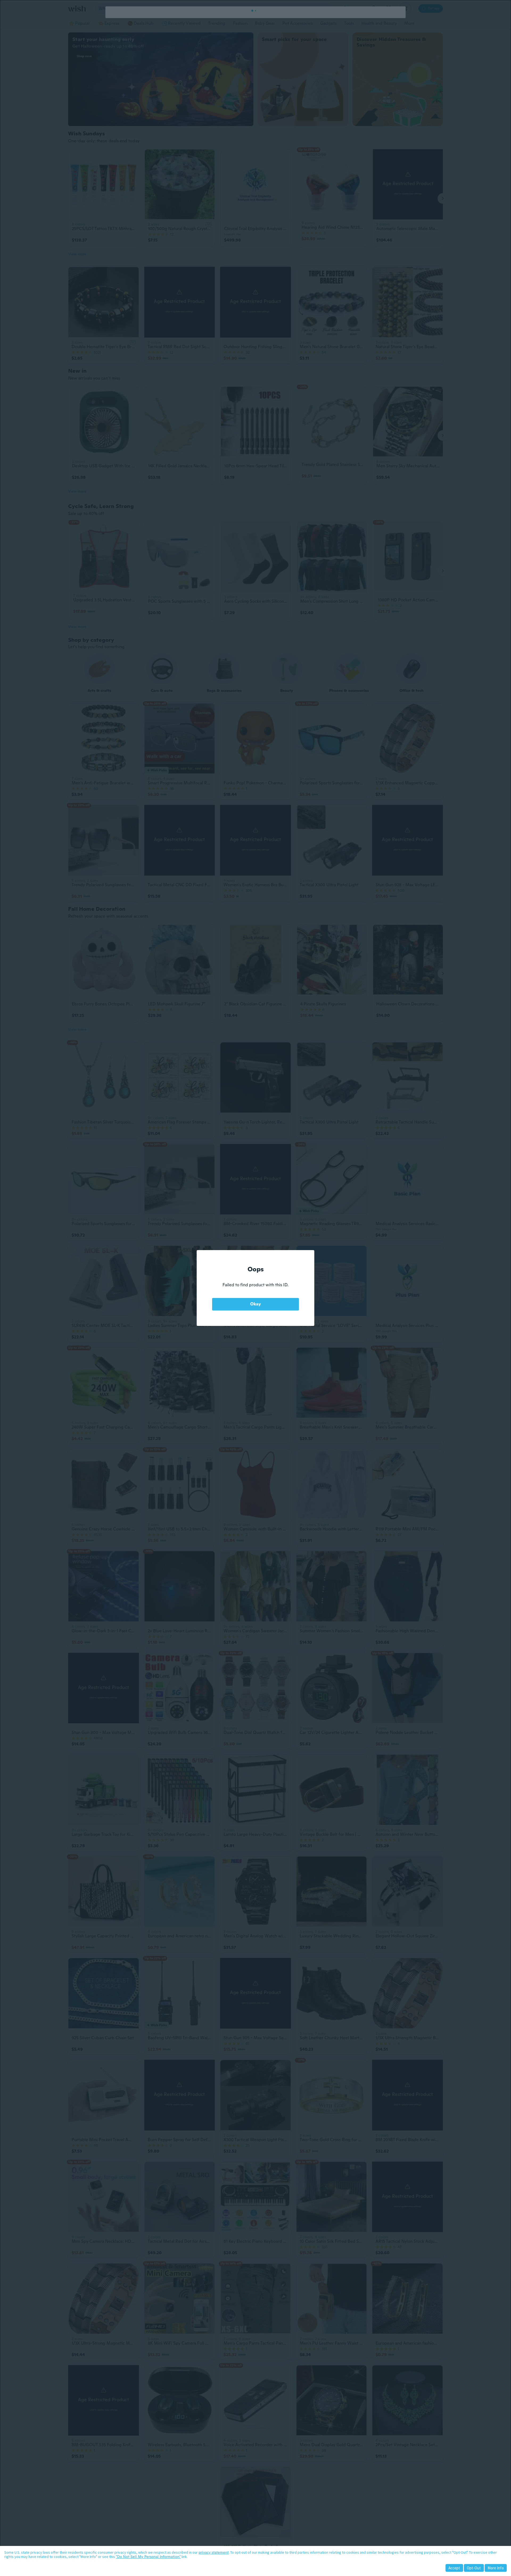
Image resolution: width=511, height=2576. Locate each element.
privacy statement (214, 2552)
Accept (454, 2568)
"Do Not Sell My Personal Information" (148, 2557)
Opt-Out (474, 2568)
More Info (496, 2568)
